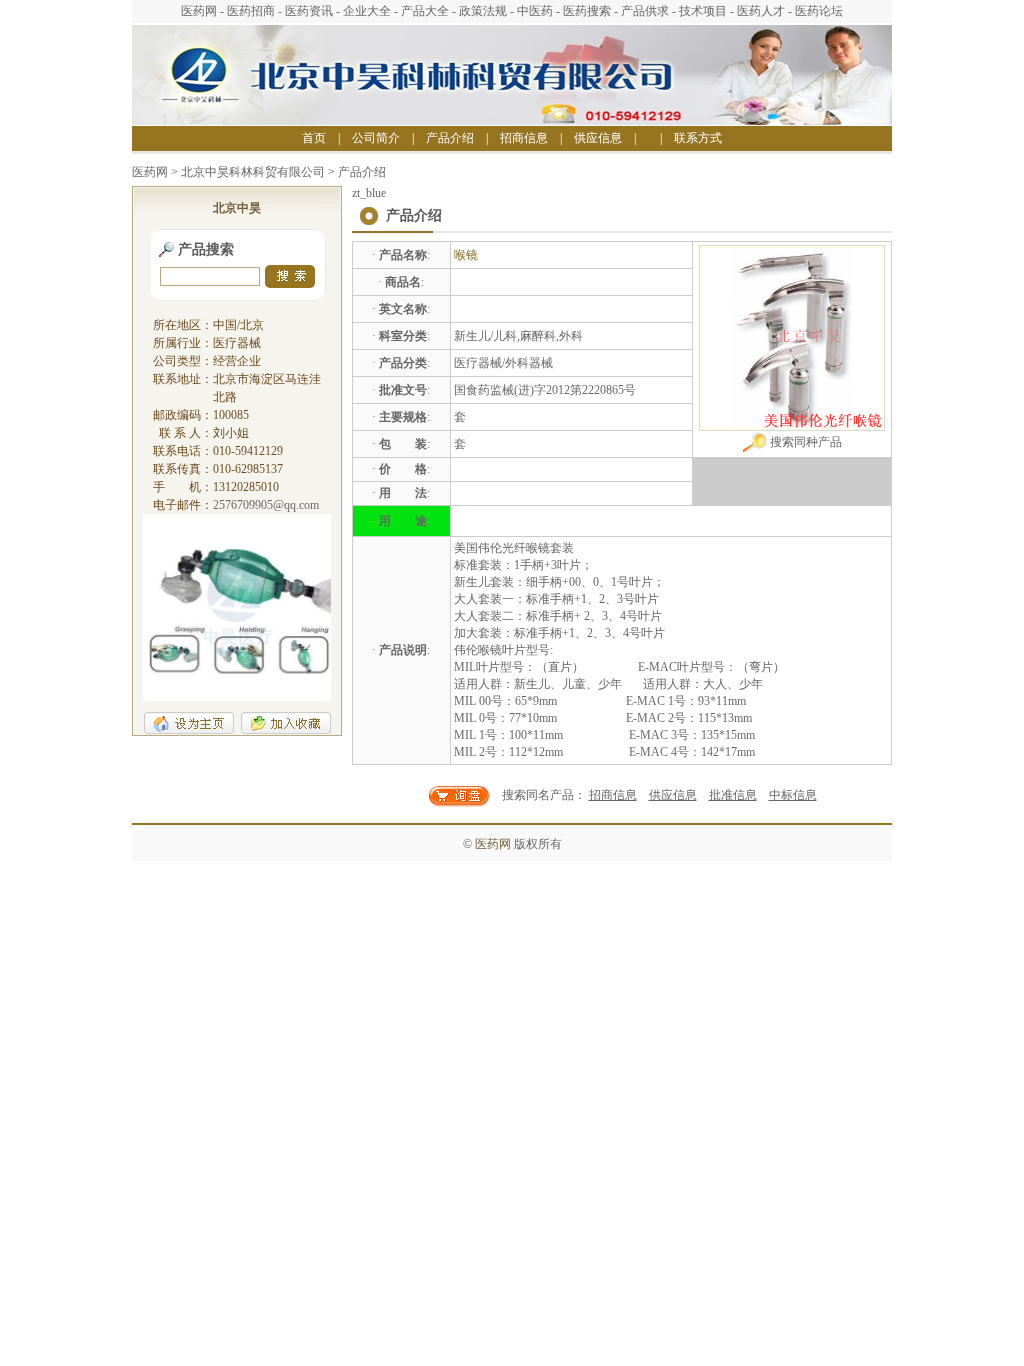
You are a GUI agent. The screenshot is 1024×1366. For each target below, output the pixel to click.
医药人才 (761, 11)
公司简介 (376, 138)
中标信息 (793, 795)
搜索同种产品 (804, 442)
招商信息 (524, 138)
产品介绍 (450, 138)
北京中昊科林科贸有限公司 (253, 172)
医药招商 (251, 11)
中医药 (535, 11)
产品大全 (425, 11)
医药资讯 (309, 11)
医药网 (199, 11)
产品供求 (645, 11)
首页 (314, 138)
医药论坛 (819, 11)
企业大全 (367, 11)
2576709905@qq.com (266, 505)
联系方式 (698, 138)
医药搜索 (587, 11)
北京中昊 (237, 208)
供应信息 (598, 138)
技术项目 (703, 11)
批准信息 (733, 795)
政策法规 (483, 11)
